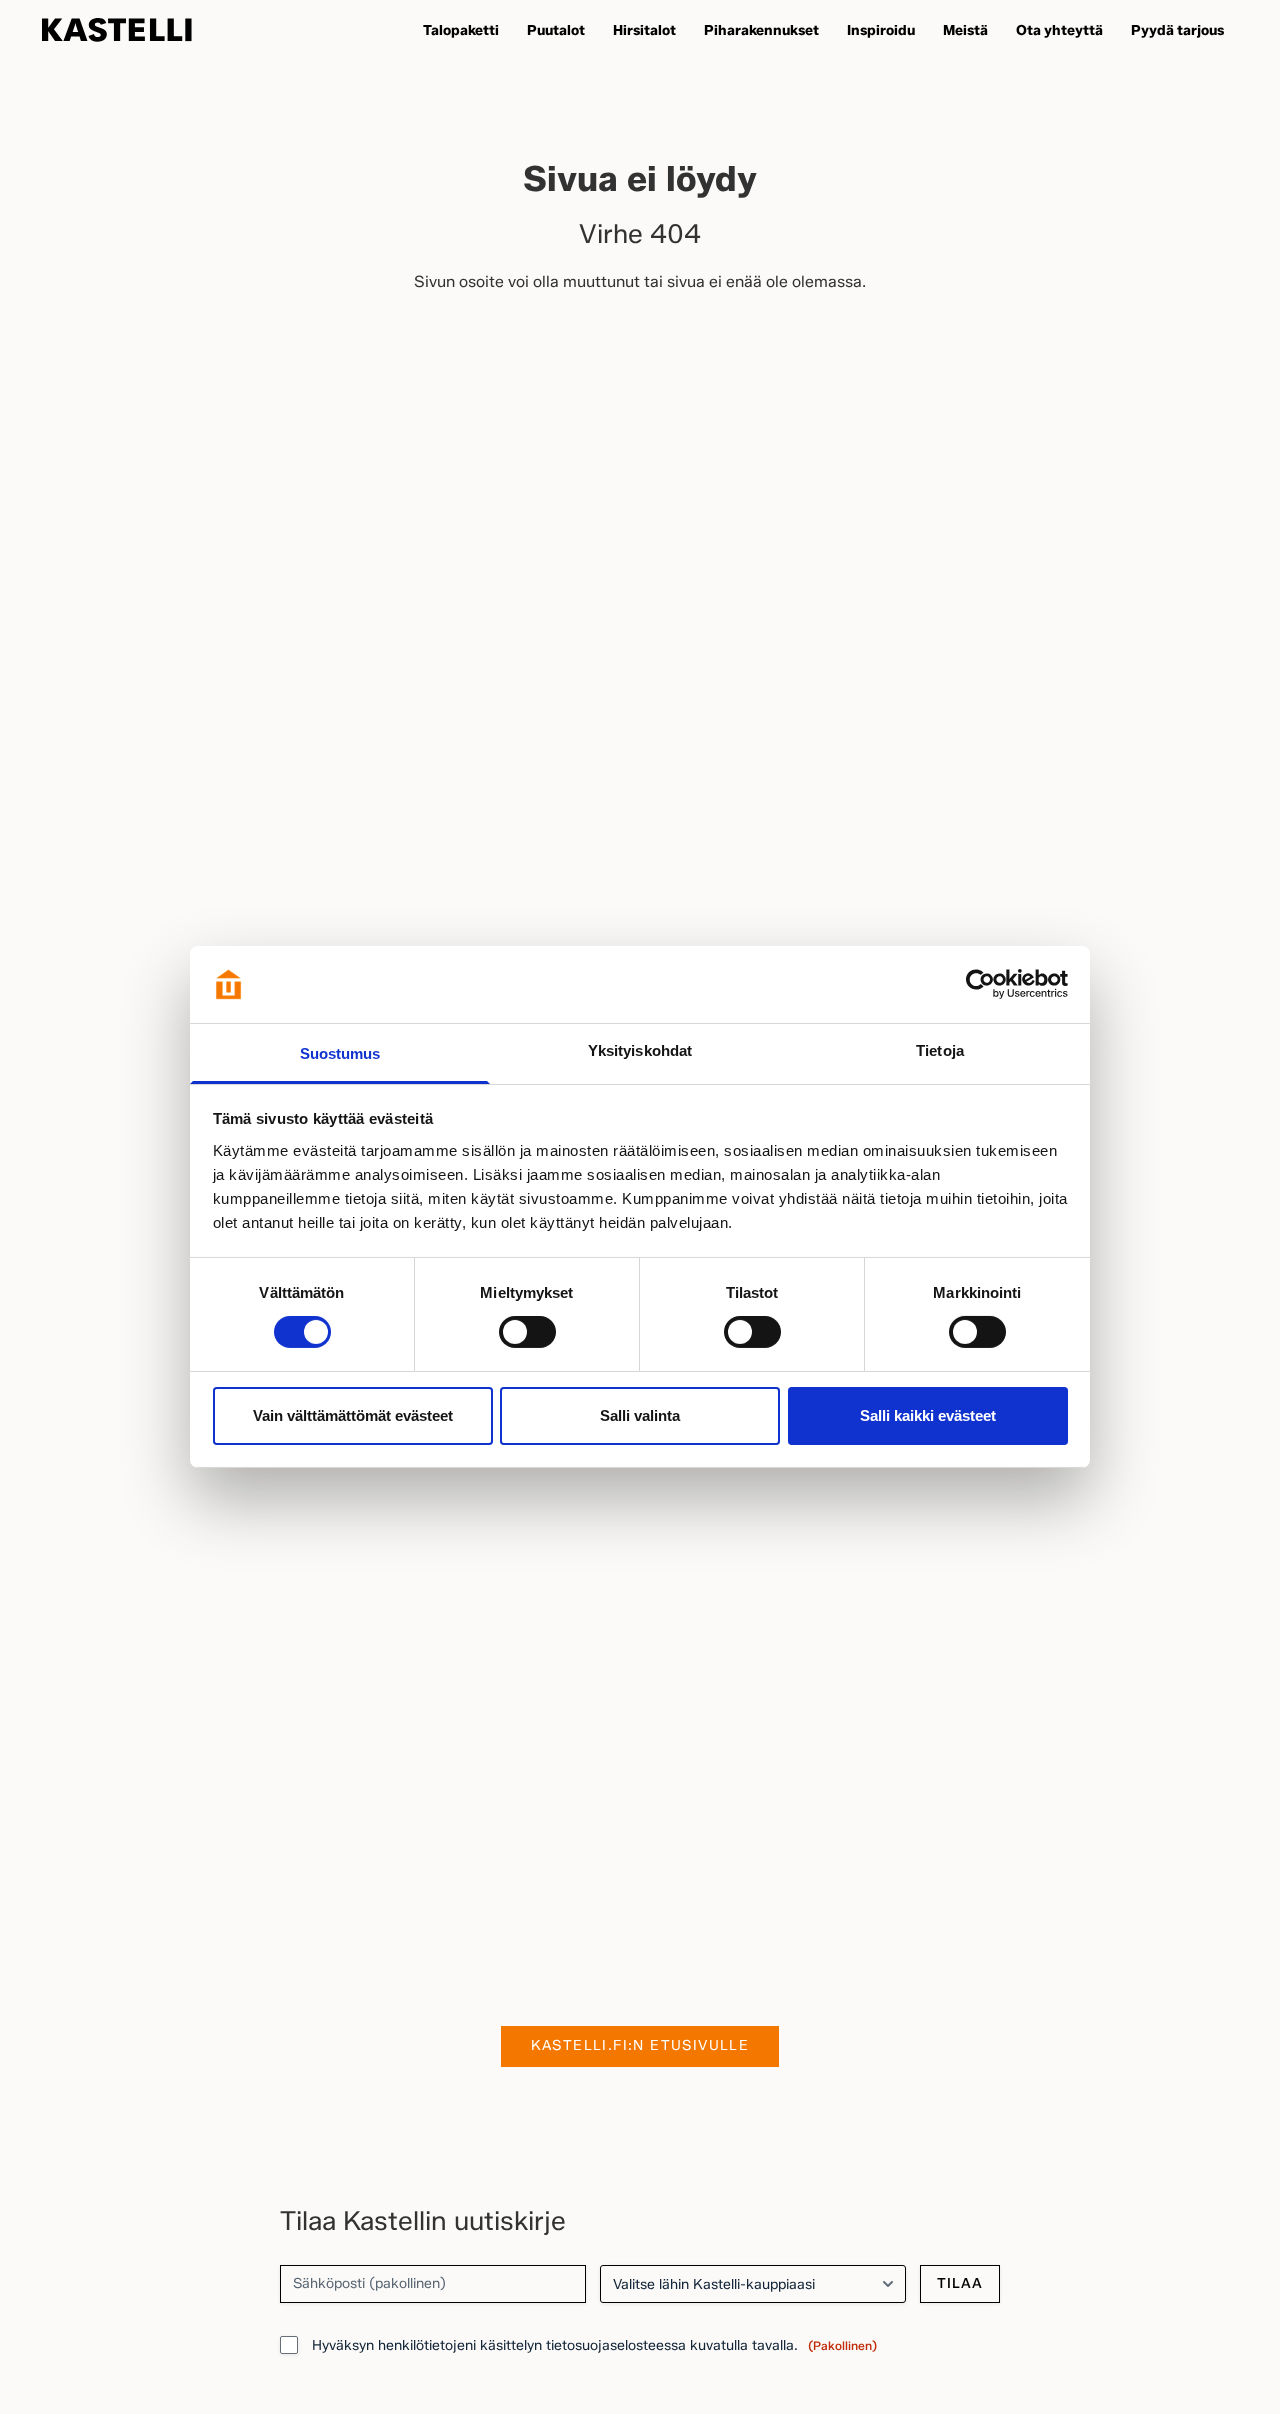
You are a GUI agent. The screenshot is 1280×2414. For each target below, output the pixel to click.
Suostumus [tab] (340, 1053)
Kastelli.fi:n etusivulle (640, 2045)
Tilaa (960, 2283)
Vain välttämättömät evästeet (353, 1415)
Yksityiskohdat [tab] (640, 1050)
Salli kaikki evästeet (928, 1415)
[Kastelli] (117, 30)
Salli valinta (640, 1415)
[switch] (527, 1332)
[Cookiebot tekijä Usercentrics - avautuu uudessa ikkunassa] (980, 984)
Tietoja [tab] (940, 1050)
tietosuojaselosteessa (616, 2345)
